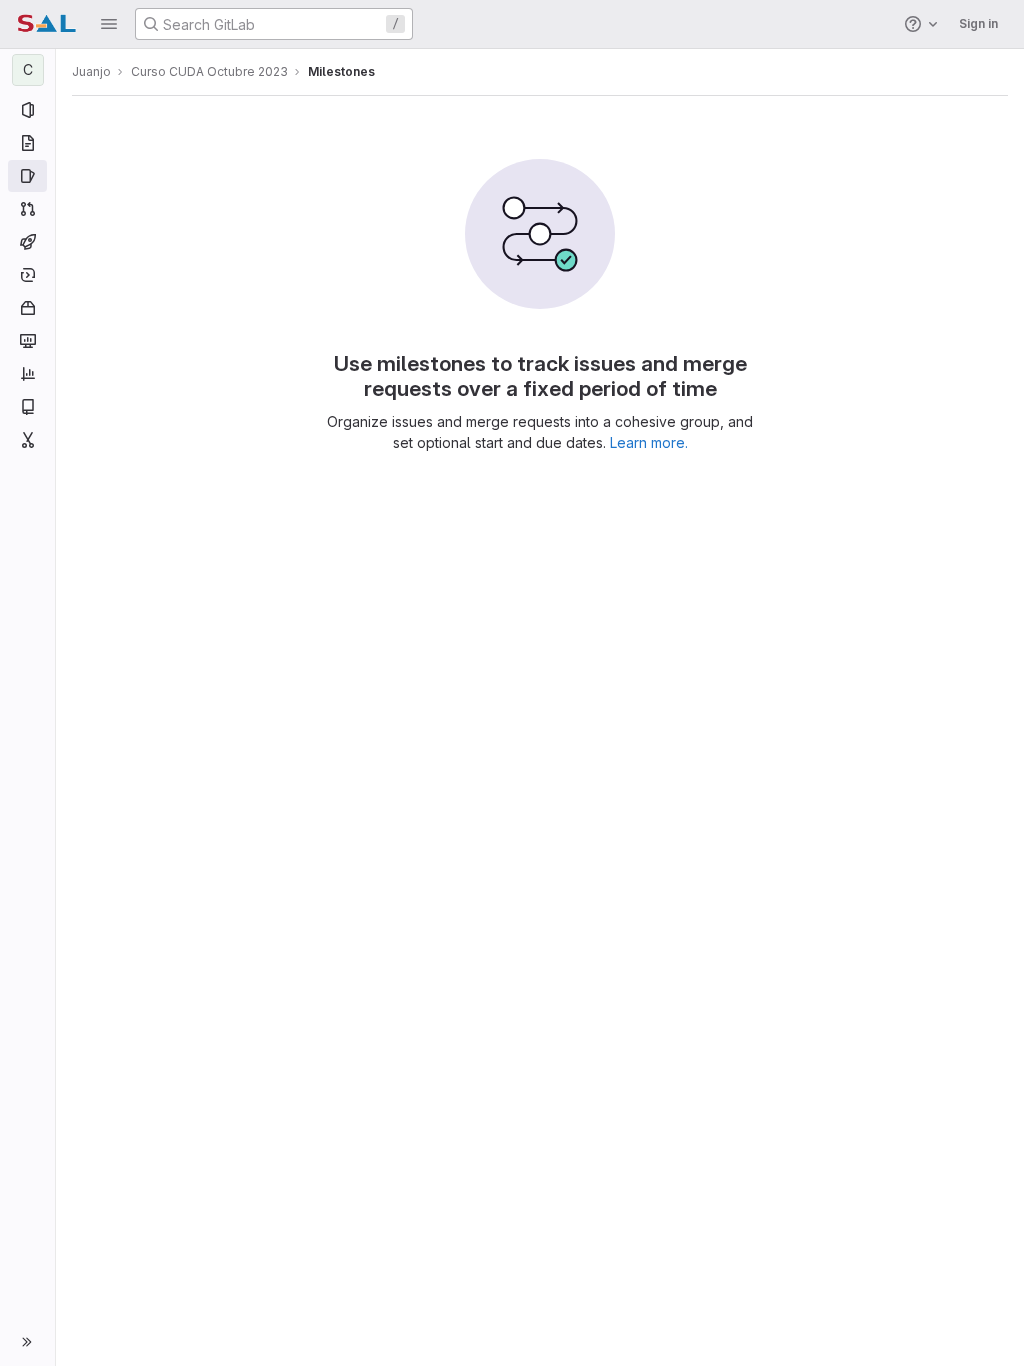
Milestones (341, 71)
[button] (109, 24)
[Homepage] (46, 24)
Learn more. (649, 442)
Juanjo (91, 71)
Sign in (978, 23)
